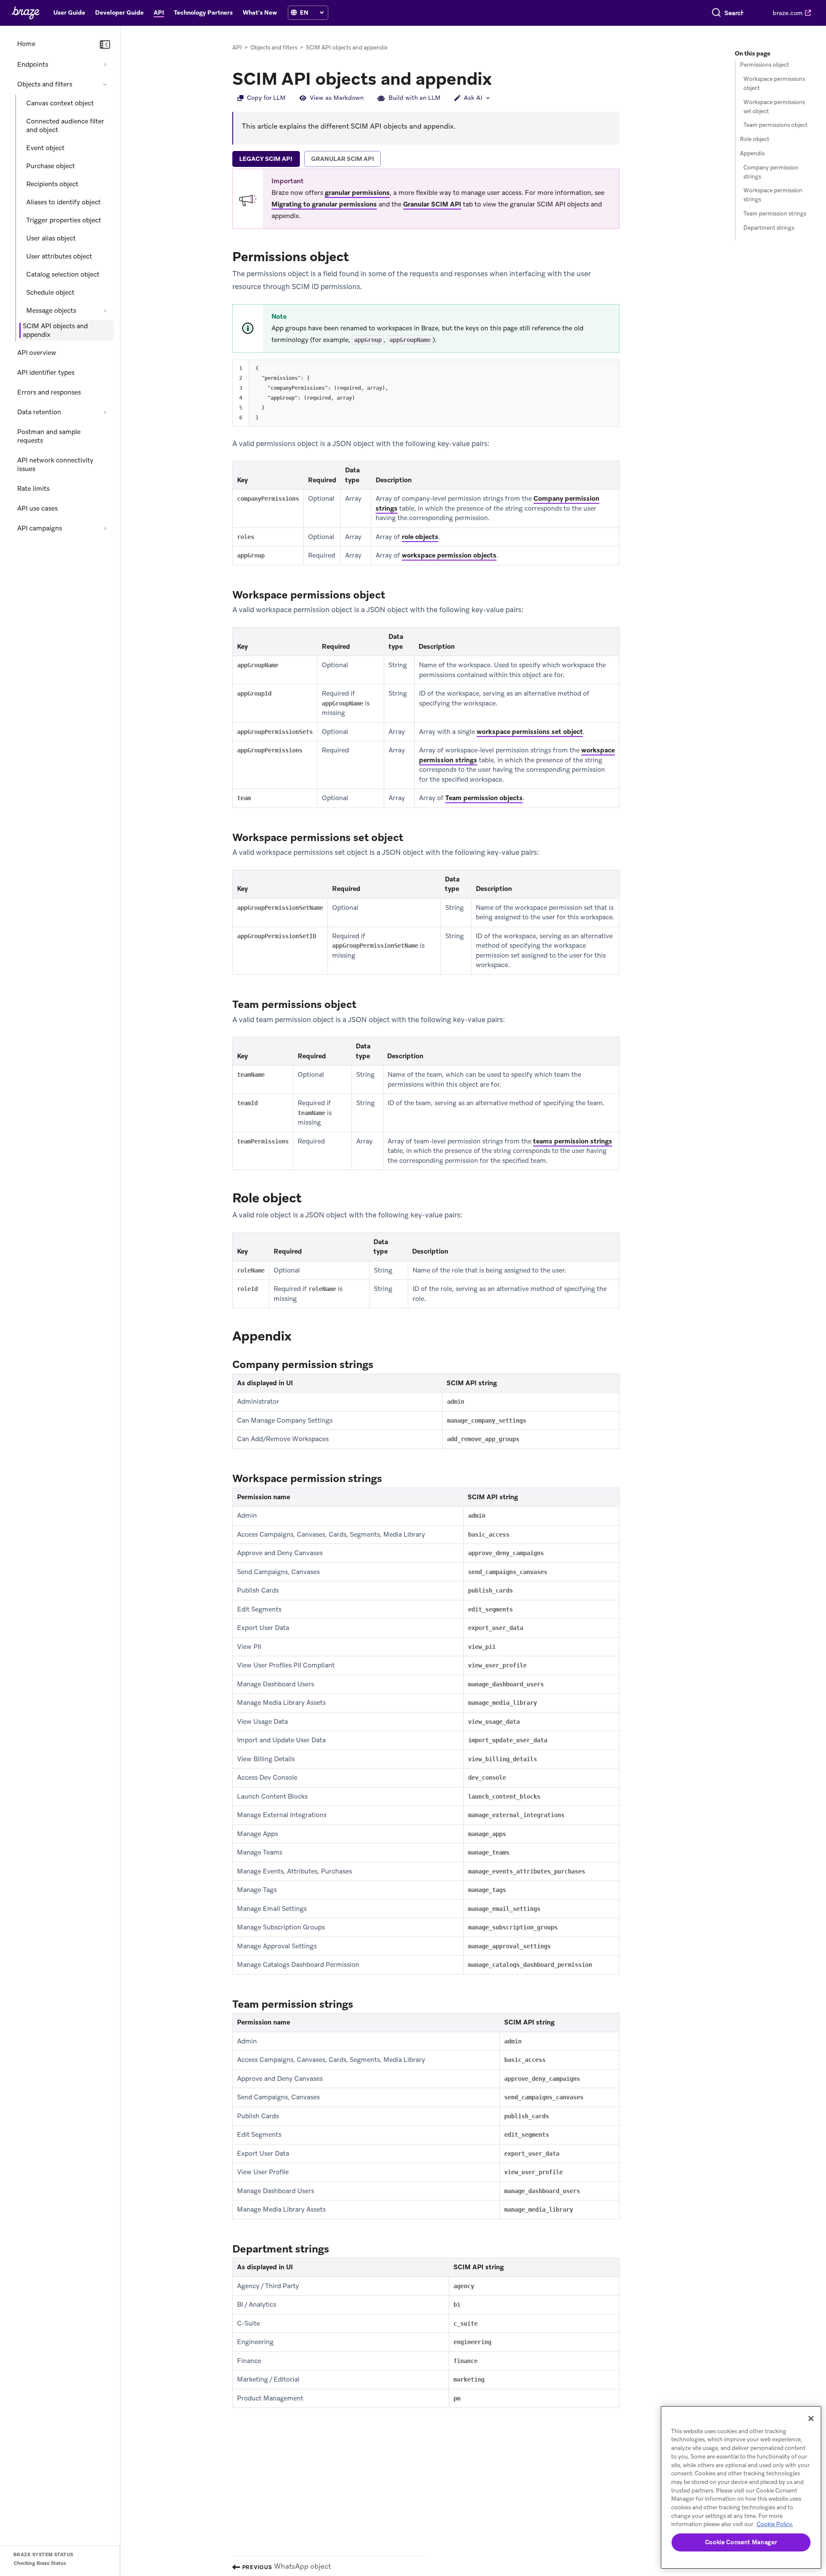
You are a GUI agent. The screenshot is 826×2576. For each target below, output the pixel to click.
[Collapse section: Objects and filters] (105, 84)
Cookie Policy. (775, 2524)
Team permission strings (775, 214)
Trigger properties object (64, 220)
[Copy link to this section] (500, 78)
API (237, 48)
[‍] (294, 13)
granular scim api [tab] (342, 159)
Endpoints (33, 65)
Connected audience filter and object (65, 126)
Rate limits (33, 489)
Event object (45, 148)
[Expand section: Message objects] (105, 311)
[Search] (716, 13)
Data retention (39, 412)
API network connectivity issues (55, 465)
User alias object (51, 238)
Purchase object (51, 166)
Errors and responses (49, 392)
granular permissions (357, 193)
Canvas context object (60, 103)
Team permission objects (484, 798)
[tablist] (426, 160)
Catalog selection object (63, 274)
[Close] (811, 2419)
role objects (420, 537)
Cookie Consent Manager (741, 2542)
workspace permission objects (449, 555)
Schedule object (50, 293)
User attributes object (59, 256)
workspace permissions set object (530, 732)
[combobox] (734, 13)
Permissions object (764, 65)
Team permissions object (775, 125)
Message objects (51, 311)
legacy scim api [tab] (266, 159)
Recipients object (52, 184)
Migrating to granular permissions (324, 204)
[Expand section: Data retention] (105, 412)
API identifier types (46, 373)
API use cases (37, 508)
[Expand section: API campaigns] (105, 528)
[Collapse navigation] (105, 45)
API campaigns (40, 528)
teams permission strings (573, 1141)
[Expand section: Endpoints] (105, 65)
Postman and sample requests (49, 436)
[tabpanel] (426, 1288)
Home (26, 44)
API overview (37, 353)
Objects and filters (45, 84)
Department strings (769, 228)
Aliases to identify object (63, 202)
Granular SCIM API (432, 204)
